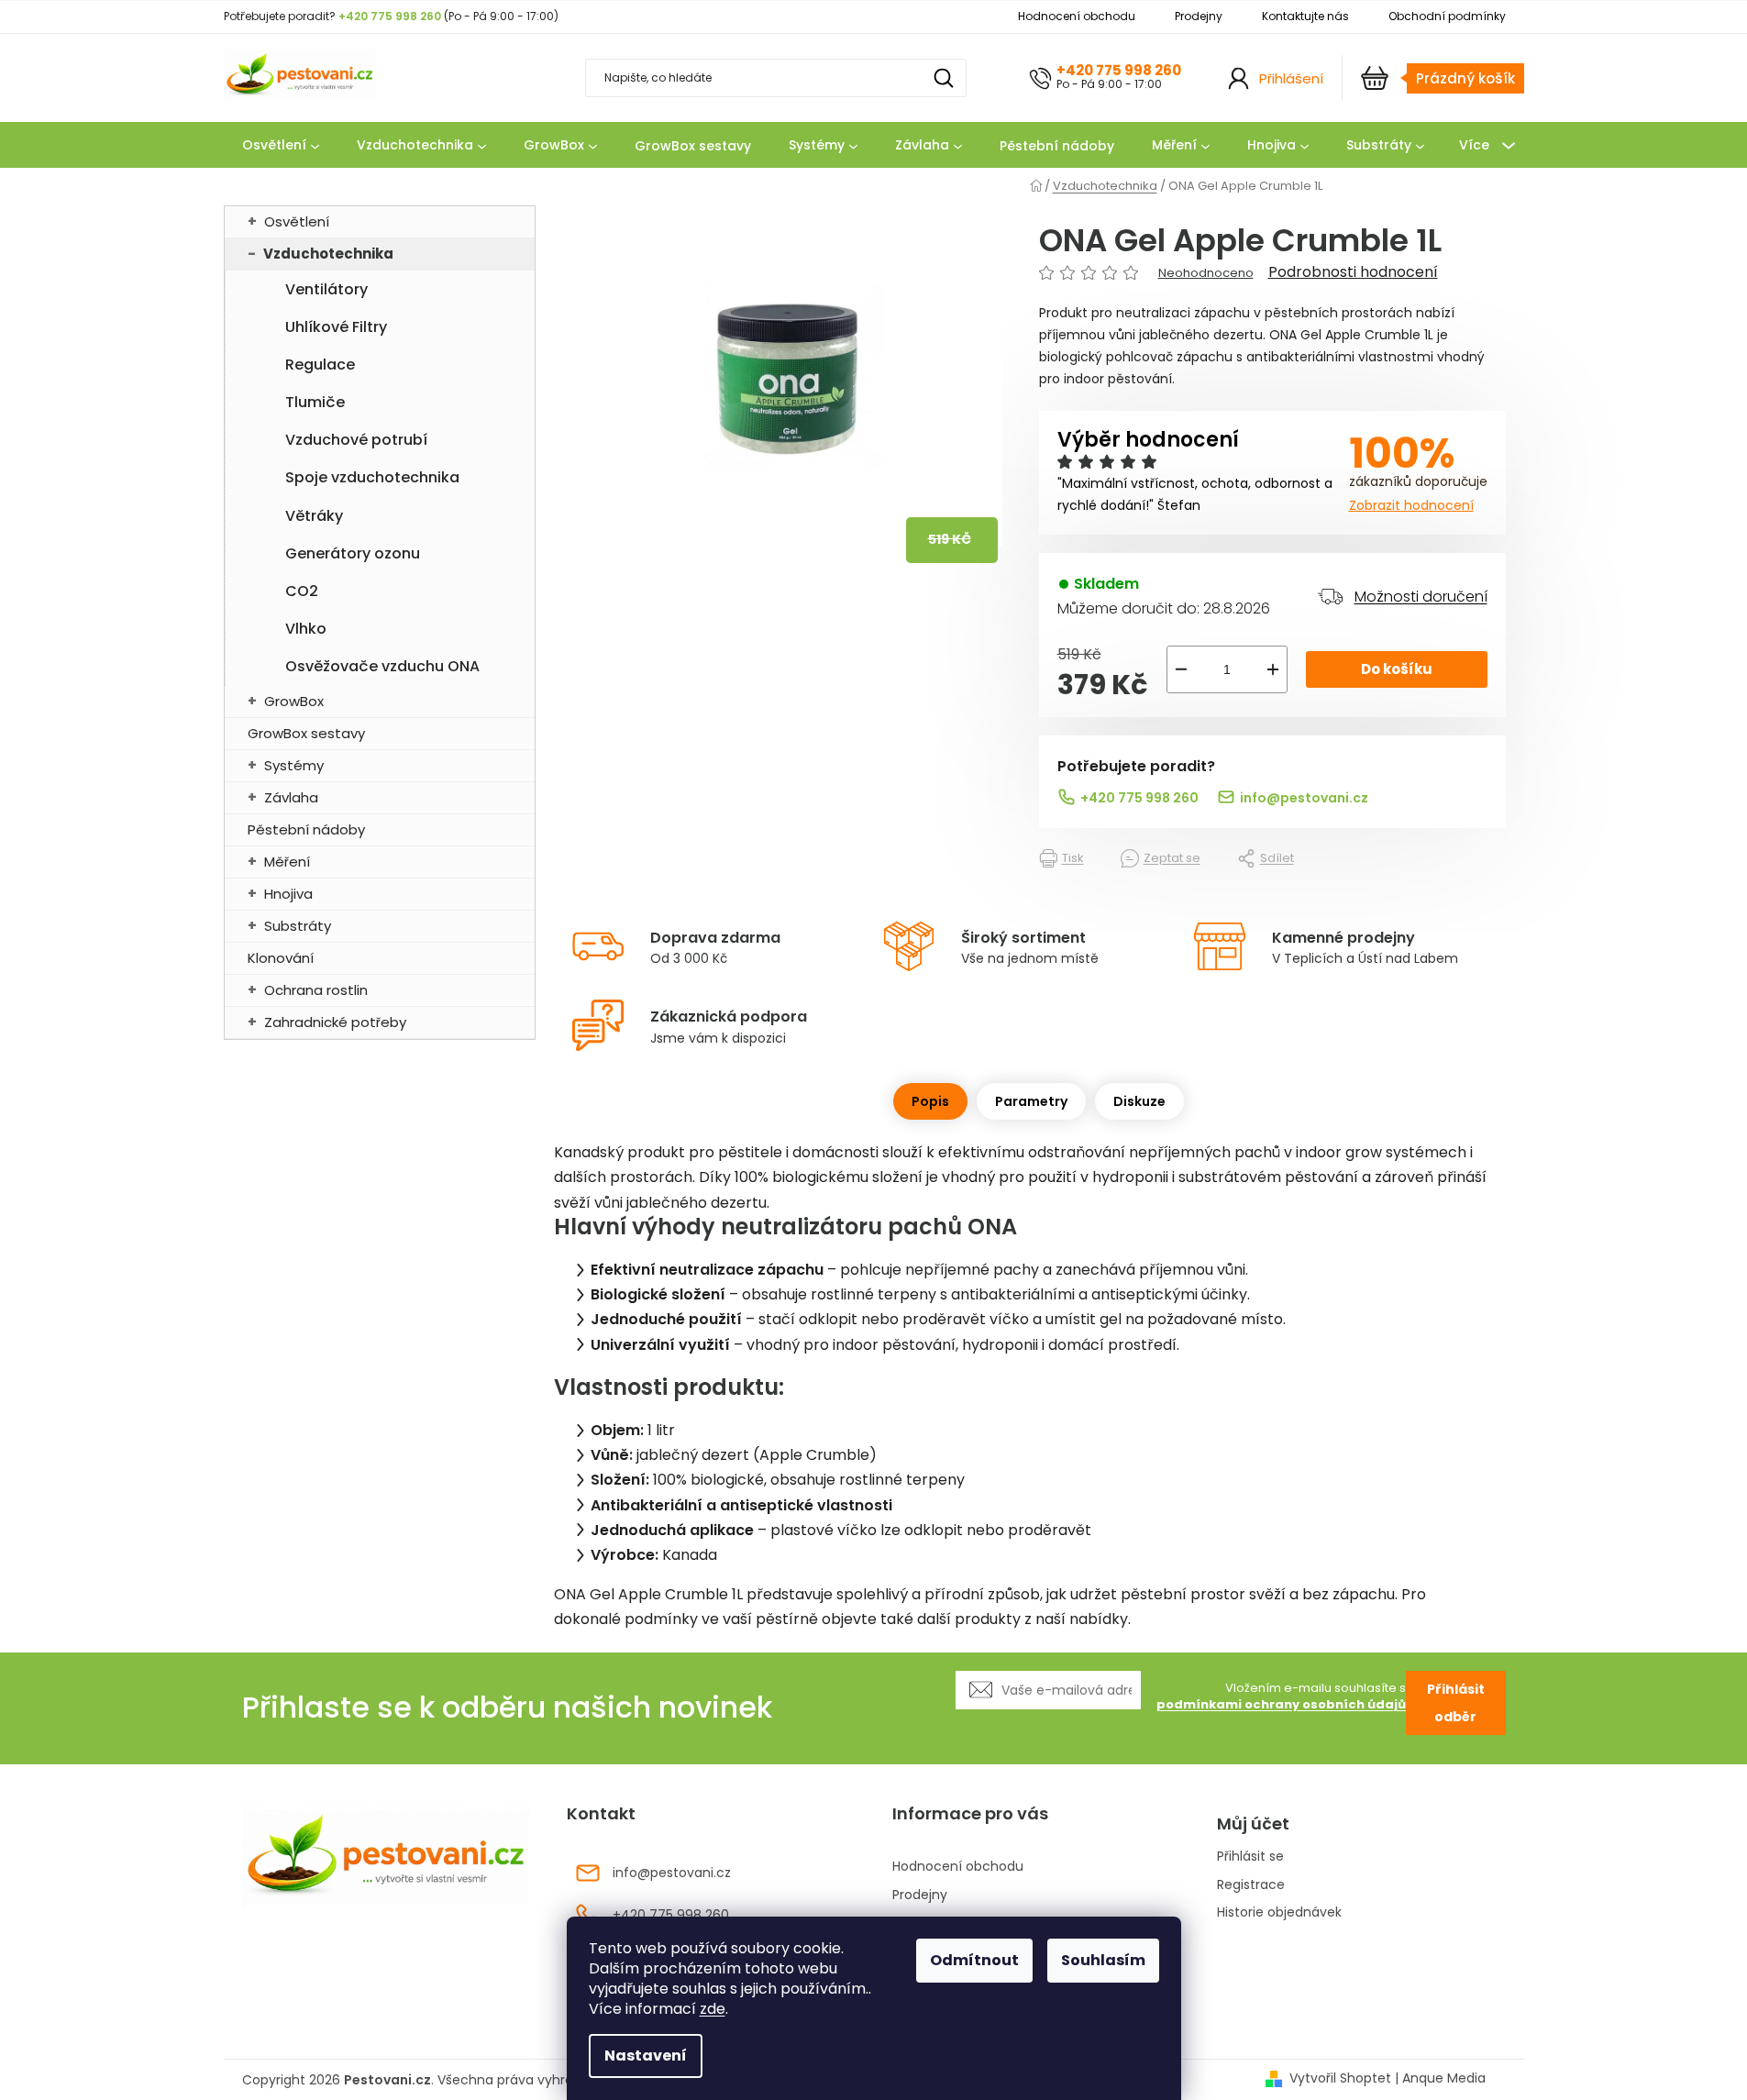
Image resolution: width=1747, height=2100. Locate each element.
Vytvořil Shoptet (1340, 2078)
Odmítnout (974, 1960)
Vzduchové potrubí (356, 440)
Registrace (1251, 1885)
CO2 (302, 591)
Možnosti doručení (1421, 597)
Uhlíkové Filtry (336, 327)
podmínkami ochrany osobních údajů (1281, 1704)
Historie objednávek (1279, 1912)
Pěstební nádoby (306, 829)
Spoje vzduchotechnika (372, 477)
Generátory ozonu (353, 553)
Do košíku (1397, 669)
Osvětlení (297, 221)
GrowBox (294, 701)
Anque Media (1444, 2078)
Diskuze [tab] (1139, 1101)
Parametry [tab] (1031, 1101)
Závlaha (291, 797)
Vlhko (306, 629)
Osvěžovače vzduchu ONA (382, 666)
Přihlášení (1291, 78)
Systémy (294, 765)
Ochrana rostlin (316, 990)
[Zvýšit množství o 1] (1273, 669)
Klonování (281, 958)
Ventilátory (326, 289)
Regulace (320, 365)
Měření (287, 862)
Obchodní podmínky (1447, 16)
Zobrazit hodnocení (1411, 505)
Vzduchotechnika (328, 254)
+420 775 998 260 (1119, 70)
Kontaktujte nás (1305, 16)
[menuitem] (281, 146)
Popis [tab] (930, 1101)
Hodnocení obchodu (1077, 16)
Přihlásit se (1250, 1857)
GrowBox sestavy (306, 733)
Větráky (314, 516)
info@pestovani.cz (1304, 798)
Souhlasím (1103, 1960)
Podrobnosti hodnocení (1353, 272)
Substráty (298, 926)
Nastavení (646, 2056)
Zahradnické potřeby (335, 1022)
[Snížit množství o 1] (1181, 669)
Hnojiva (288, 894)
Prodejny (1199, 16)
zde (713, 2009)
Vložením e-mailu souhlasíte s (1281, 1697)
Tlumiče (315, 402)
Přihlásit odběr (1456, 1703)
